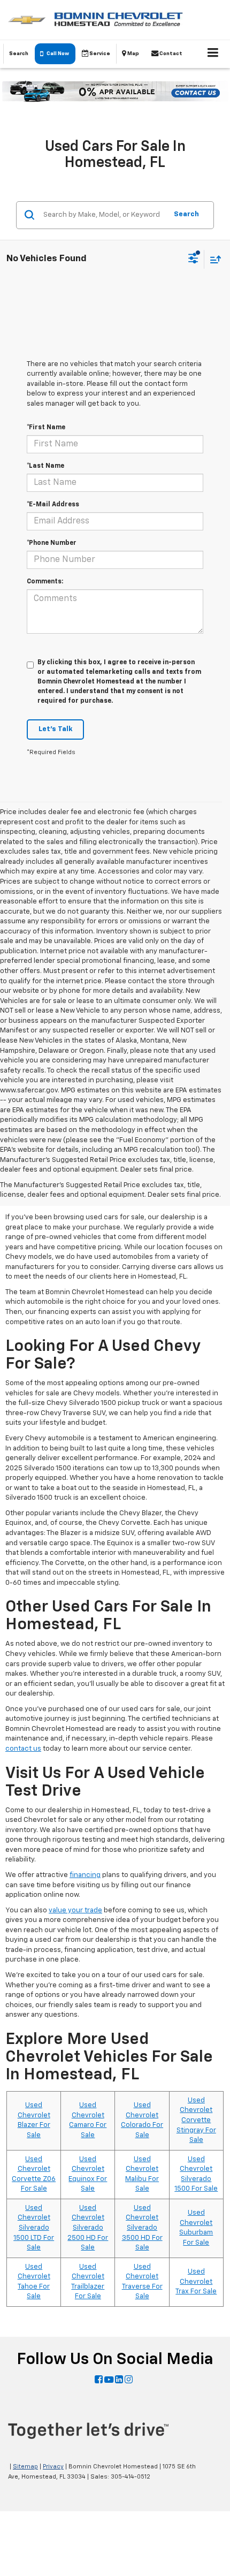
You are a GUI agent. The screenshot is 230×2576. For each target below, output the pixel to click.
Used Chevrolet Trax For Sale (196, 2282)
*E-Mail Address (53, 505)
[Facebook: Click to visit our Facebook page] (99, 2380)
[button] (55, 54)
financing (85, 1875)
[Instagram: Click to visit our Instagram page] (129, 2380)
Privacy (53, 2467)
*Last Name (45, 466)
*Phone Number (52, 543)
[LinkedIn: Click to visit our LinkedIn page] (119, 2380)
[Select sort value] (213, 259)
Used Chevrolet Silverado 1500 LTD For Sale (34, 2228)
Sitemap (25, 2467)
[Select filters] (193, 260)
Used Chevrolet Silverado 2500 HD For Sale (88, 2228)
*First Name (46, 428)
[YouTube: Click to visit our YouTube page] (109, 2380)
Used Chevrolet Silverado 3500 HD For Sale (142, 2228)
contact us (23, 1749)
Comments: (45, 582)
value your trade (75, 1910)
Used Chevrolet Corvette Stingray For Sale (196, 2120)
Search (186, 214)
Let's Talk (55, 729)
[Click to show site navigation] (213, 54)
